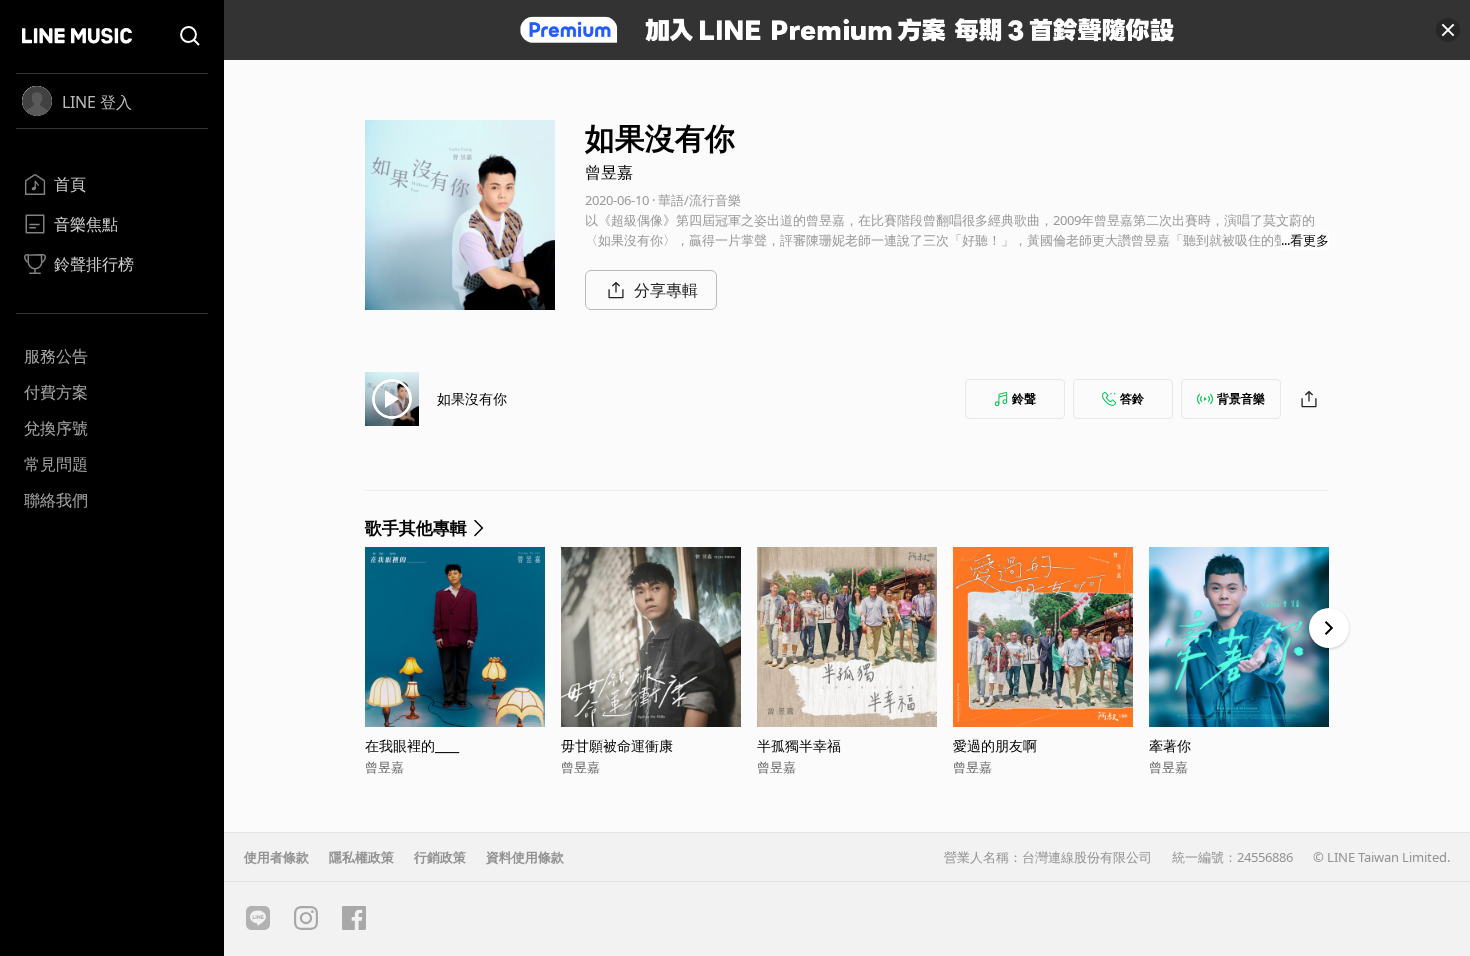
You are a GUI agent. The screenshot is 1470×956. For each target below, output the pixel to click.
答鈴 (1132, 398)
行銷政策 (440, 857)
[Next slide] (1329, 628)
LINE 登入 (97, 102)
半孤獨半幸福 (799, 745)
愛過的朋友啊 (995, 745)
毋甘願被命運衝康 (617, 745)
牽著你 (1170, 745)
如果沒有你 (472, 398)
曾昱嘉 (609, 172)
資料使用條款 (525, 857)
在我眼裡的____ (412, 745)
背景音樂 (1241, 398)
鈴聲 (1024, 398)
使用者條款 (276, 857)
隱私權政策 (361, 857)
